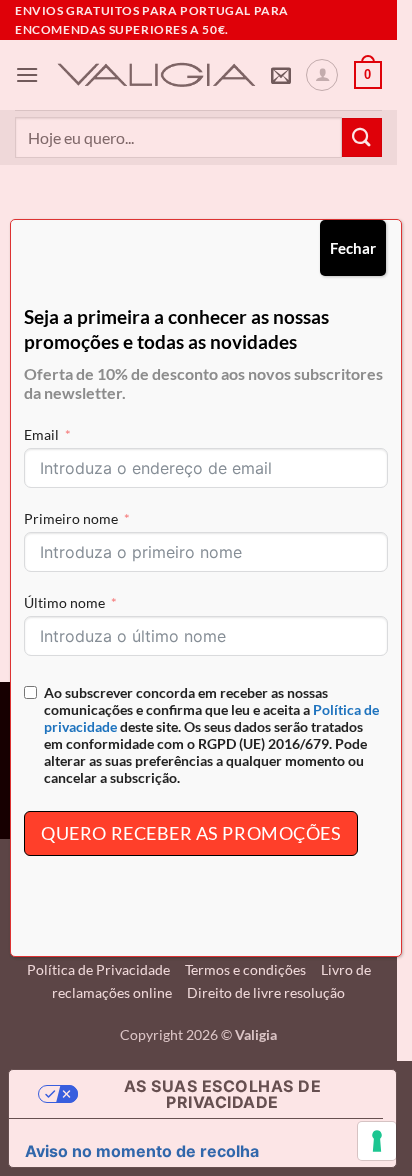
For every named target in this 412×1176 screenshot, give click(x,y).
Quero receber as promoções (191, 833)
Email (41, 434)
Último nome (64, 602)
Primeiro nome (71, 518)
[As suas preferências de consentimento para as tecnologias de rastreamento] (377, 1141)
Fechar (353, 248)
